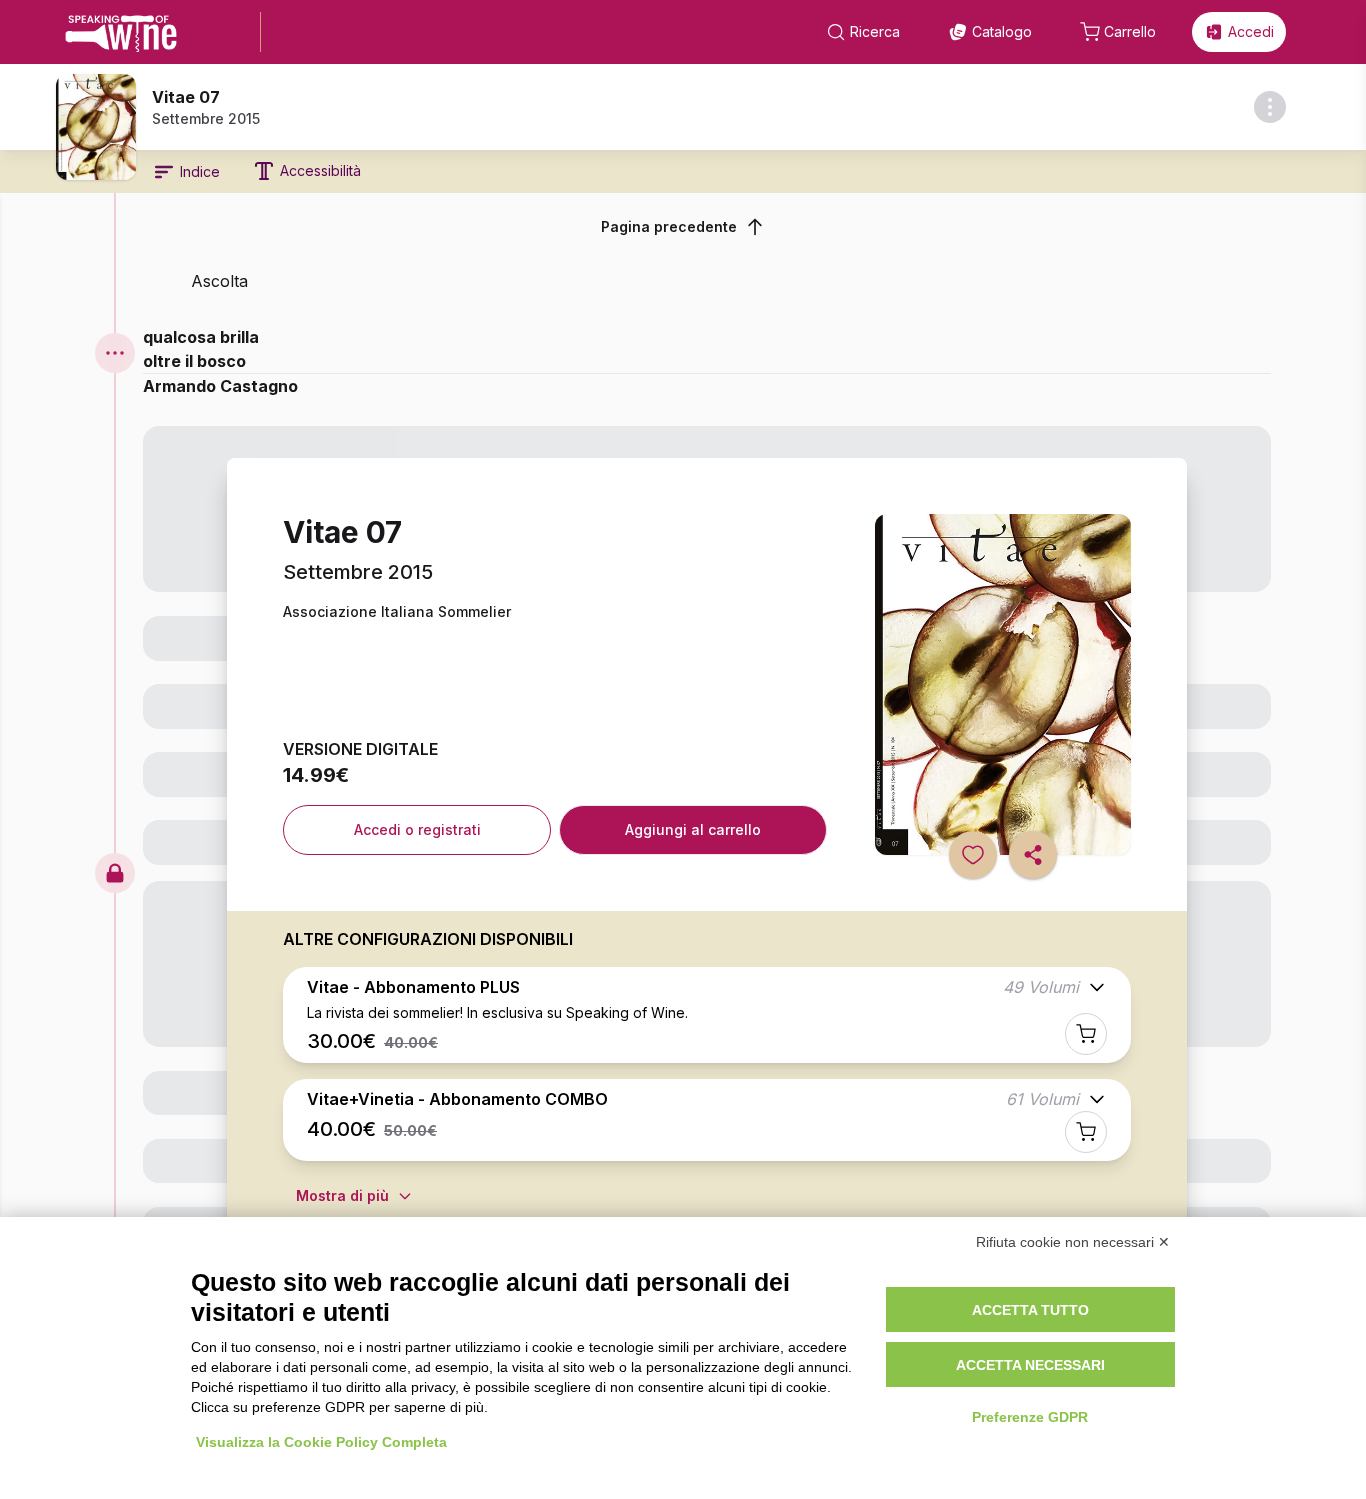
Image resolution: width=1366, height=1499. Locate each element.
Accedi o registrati (417, 829)
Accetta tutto (1030, 1310)
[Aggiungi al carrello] (1086, 1034)
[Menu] (115, 353)
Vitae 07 (186, 97)
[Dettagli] (1270, 107)
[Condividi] (1033, 855)
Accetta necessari (1030, 1365)
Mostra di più (342, 1195)
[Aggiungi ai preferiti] (973, 855)
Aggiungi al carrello (693, 829)
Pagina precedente (669, 226)
